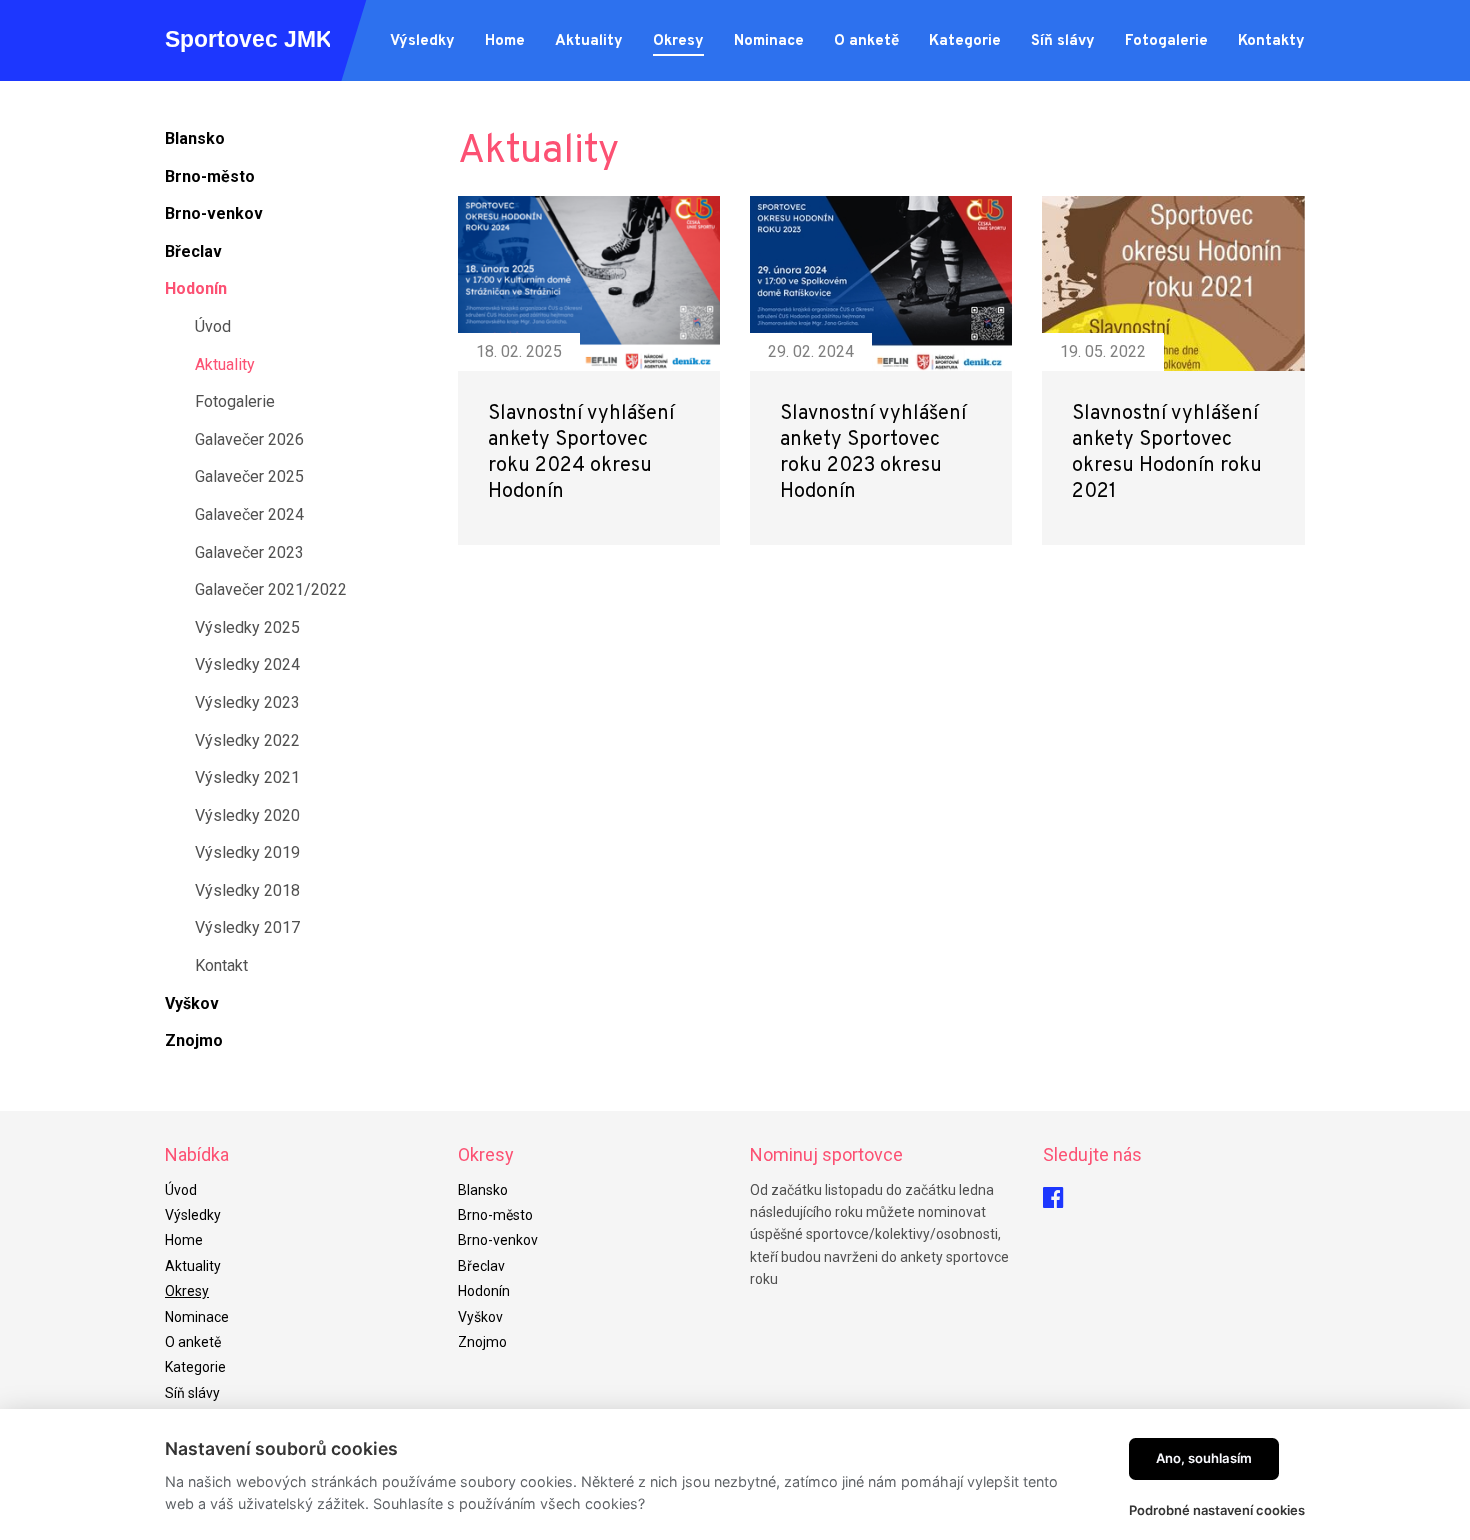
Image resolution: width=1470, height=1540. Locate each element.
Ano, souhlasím (1204, 1458)
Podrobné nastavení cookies (1217, 1510)
